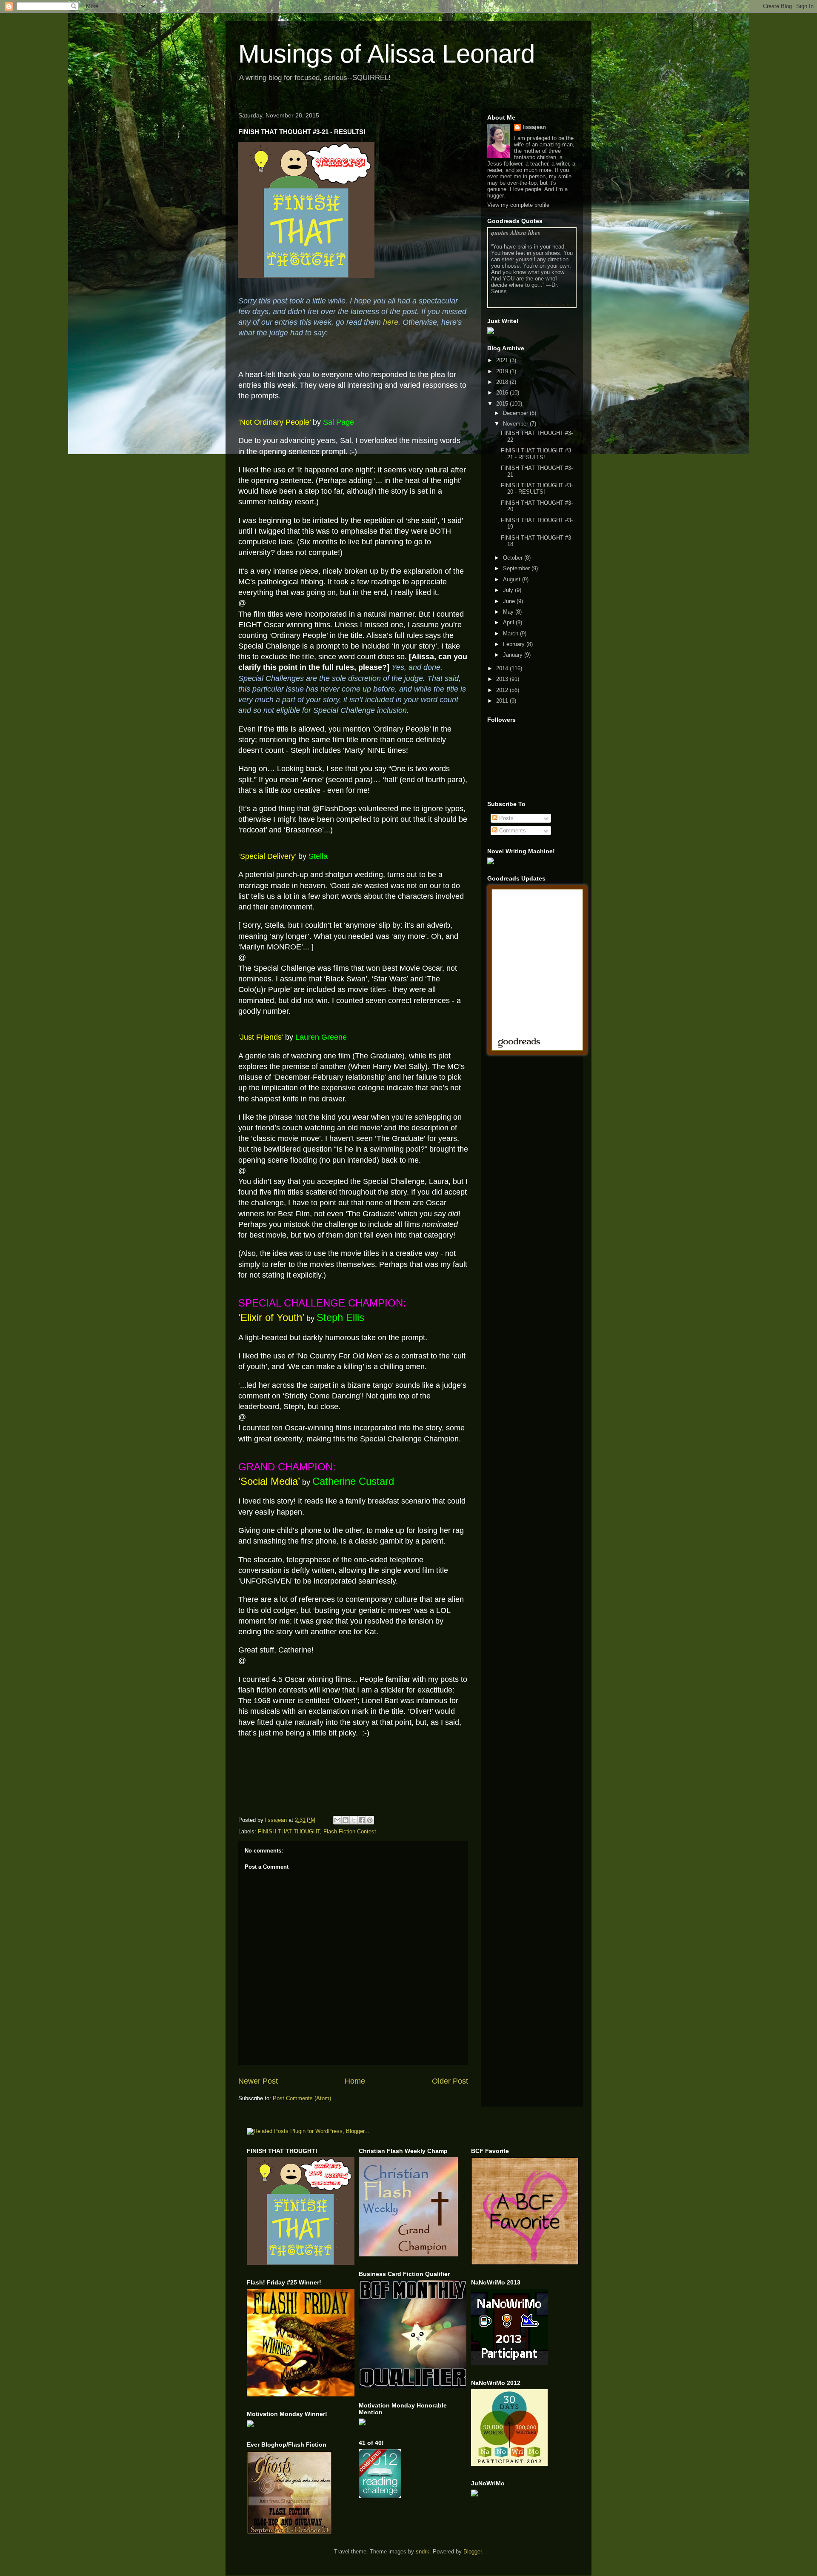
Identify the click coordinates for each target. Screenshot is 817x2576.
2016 (503, 393)
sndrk (423, 2552)
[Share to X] (354, 1820)
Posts (506, 818)
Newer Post (258, 2081)
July (509, 590)
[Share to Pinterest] (370, 1820)
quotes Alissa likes (516, 233)
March (511, 633)
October (514, 558)
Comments (512, 831)
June (510, 601)
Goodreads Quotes (554, 304)
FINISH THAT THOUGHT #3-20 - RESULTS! (537, 489)
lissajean (534, 127)
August (513, 579)
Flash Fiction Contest (350, 1831)
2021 (503, 360)
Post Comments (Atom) (302, 2098)
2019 (503, 371)
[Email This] (337, 1820)
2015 (503, 404)
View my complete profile (518, 205)
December (516, 413)
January (514, 655)
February (515, 644)
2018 (503, 382)
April (509, 622)
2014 (503, 668)
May (509, 612)
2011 (503, 701)
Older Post (450, 2081)
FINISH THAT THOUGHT (289, 1831)
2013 (503, 679)
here (391, 322)
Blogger (473, 2552)
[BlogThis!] (346, 1820)
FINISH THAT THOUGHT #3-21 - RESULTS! (537, 454)
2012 (503, 690)
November (516, 424)
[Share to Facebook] (362, 1820)
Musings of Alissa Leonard (387, 54)
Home (355, 2081)
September (517, 568)
